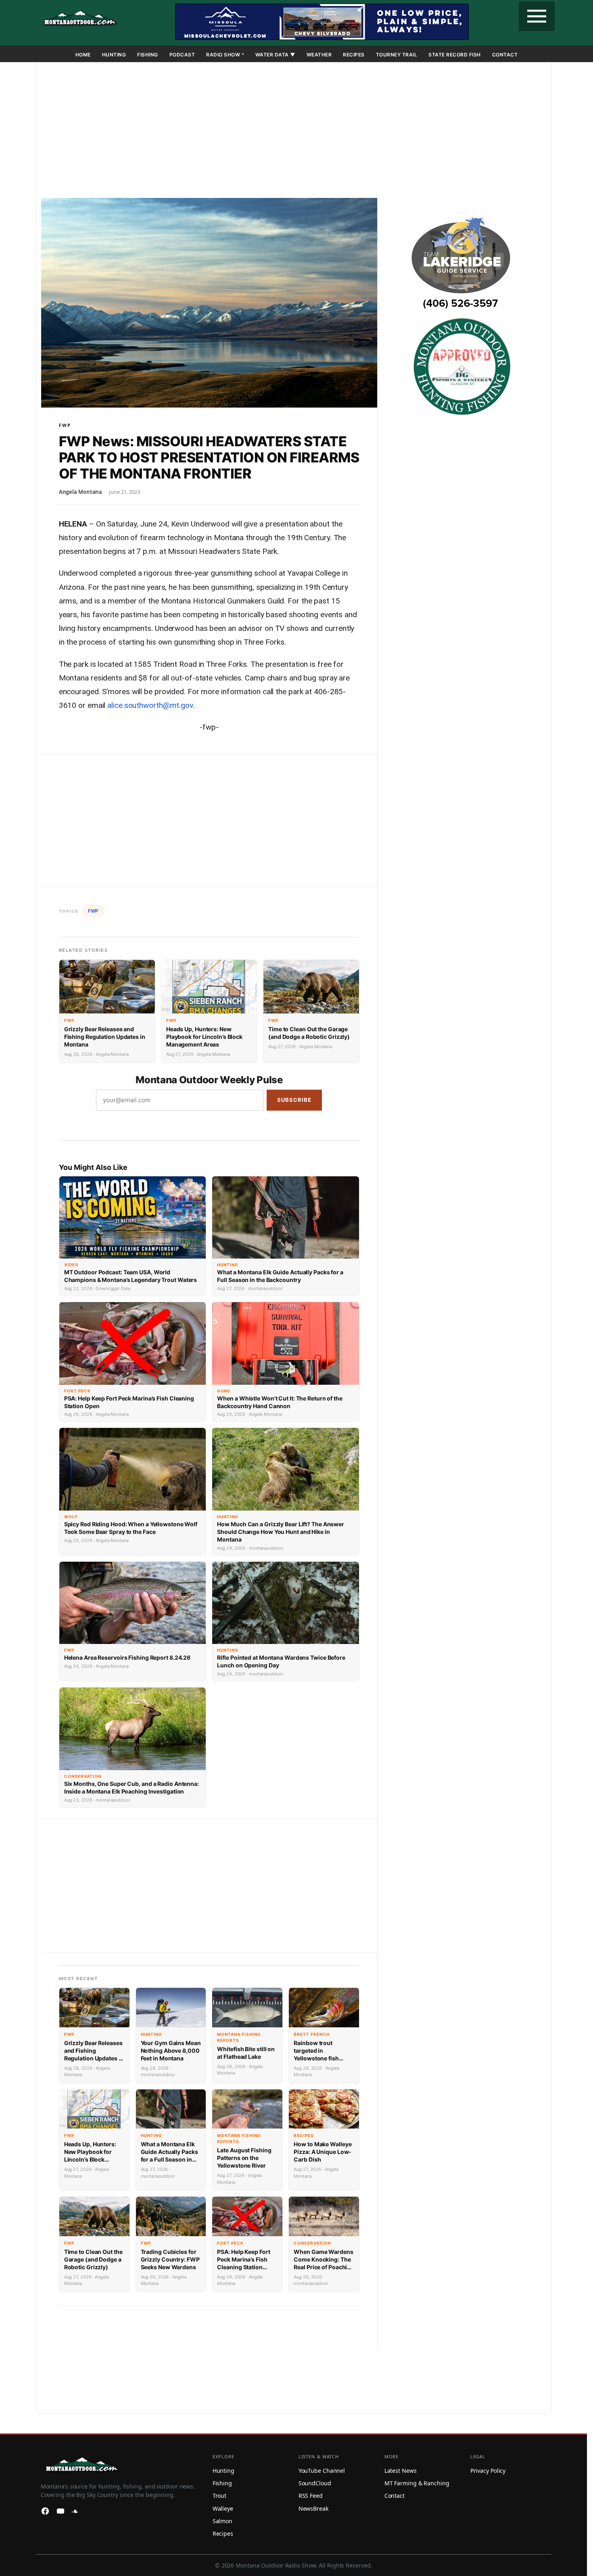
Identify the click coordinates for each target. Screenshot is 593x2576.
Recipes (354, 55)
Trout (220, 2496)
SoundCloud (315, 2483)
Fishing (148, 55)
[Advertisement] (294, 131)
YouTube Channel (322, 2471)
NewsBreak (313, 2508)
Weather (319, 55)
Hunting (114, 55)
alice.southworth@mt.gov (150, 705)
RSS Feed (311, 2496)
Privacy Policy (488, 2471)
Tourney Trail (397, 55)
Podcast (182, 55)
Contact (505, 55)
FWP (65, 425)
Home (83, 55)
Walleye (223, 2508)
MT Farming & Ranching (417, 2483)
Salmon (222, 2521)
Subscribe (294, 1100)
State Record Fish (455, 55)
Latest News (401, 2471)
